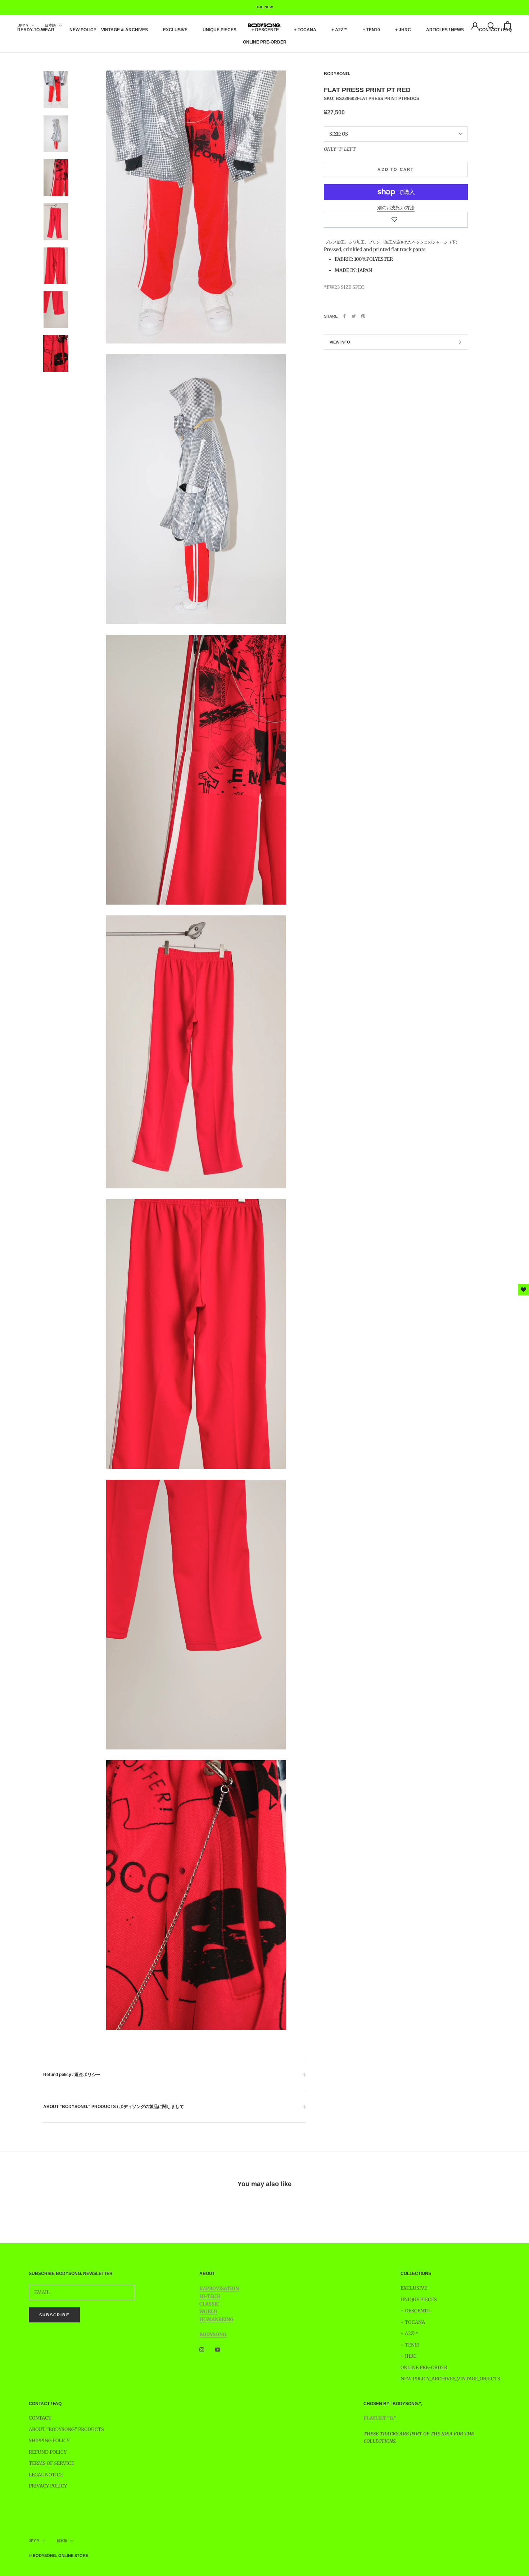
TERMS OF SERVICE (51, 2463)
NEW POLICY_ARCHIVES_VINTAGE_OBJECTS (450, 2379)
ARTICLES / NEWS (445, 30)
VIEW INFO (340, 342)
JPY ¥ (23, 25)
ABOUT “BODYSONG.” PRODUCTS (66, 2429)
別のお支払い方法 (396, 208)
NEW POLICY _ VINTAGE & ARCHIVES (109, 30)
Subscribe (54, 2315)
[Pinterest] (363, 316)
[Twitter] (354, 316)
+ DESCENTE (265, 30)
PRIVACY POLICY (48, 2486)
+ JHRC (403, 30)
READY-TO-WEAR (36, 30)
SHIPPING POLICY (49, 2441)
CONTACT (40, 2418)
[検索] (491, 25)
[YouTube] (218, 2349)
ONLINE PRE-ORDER (265, 42)
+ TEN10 (371, 30)
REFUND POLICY (48, 2452)
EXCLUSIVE (175, 30)
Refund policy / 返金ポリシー (72, 2075)
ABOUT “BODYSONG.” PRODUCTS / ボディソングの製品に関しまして (114, 2107)
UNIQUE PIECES (220, 30)
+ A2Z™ (340, 30)
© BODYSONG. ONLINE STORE (58, 2555)
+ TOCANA (305, 30)
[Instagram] (202, 2349)
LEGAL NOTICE (46, 2475)
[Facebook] (344, 316)
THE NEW (264, 7)
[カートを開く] (508, 25)
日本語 (50, 25)
